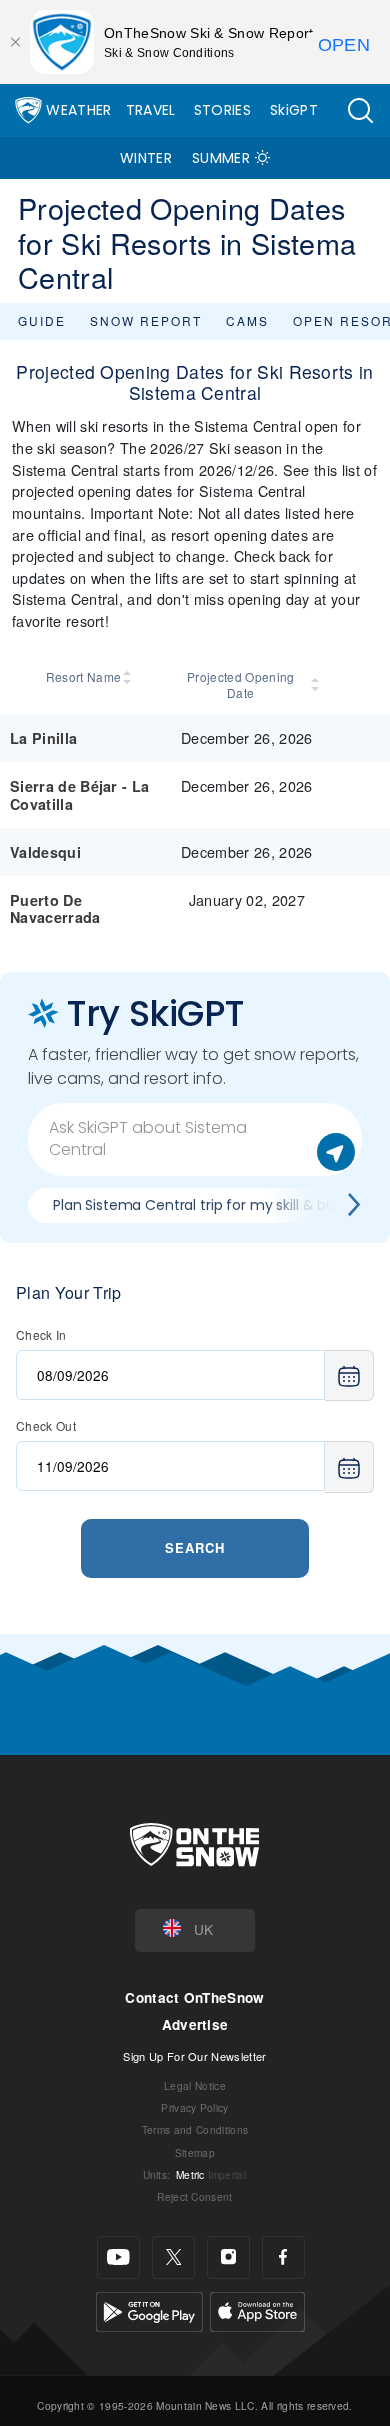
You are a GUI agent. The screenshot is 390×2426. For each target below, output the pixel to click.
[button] (360, 110)
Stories (222, 110)
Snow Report (146, 320)
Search (195, 1547)
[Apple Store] (257, 2308)
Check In (41, 1334)
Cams (247, 320)
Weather (78, 110)
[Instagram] (228, 2257)
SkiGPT (294, 110)
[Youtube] (118, 2257)
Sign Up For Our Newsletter (194, 2056)
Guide (42, 320)
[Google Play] (149, 2308)
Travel (151, 110)
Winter (146, 158)
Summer (221, 158)
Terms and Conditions (195, 2129)
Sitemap (195, 2152)
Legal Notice (195, 2085)
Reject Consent (194, 2196)
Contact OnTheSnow (194, 1997)
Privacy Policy (194, 2107)
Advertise (195, 2024)
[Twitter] (173, 2257)
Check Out (46, 1425)
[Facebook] (283, 2257)
